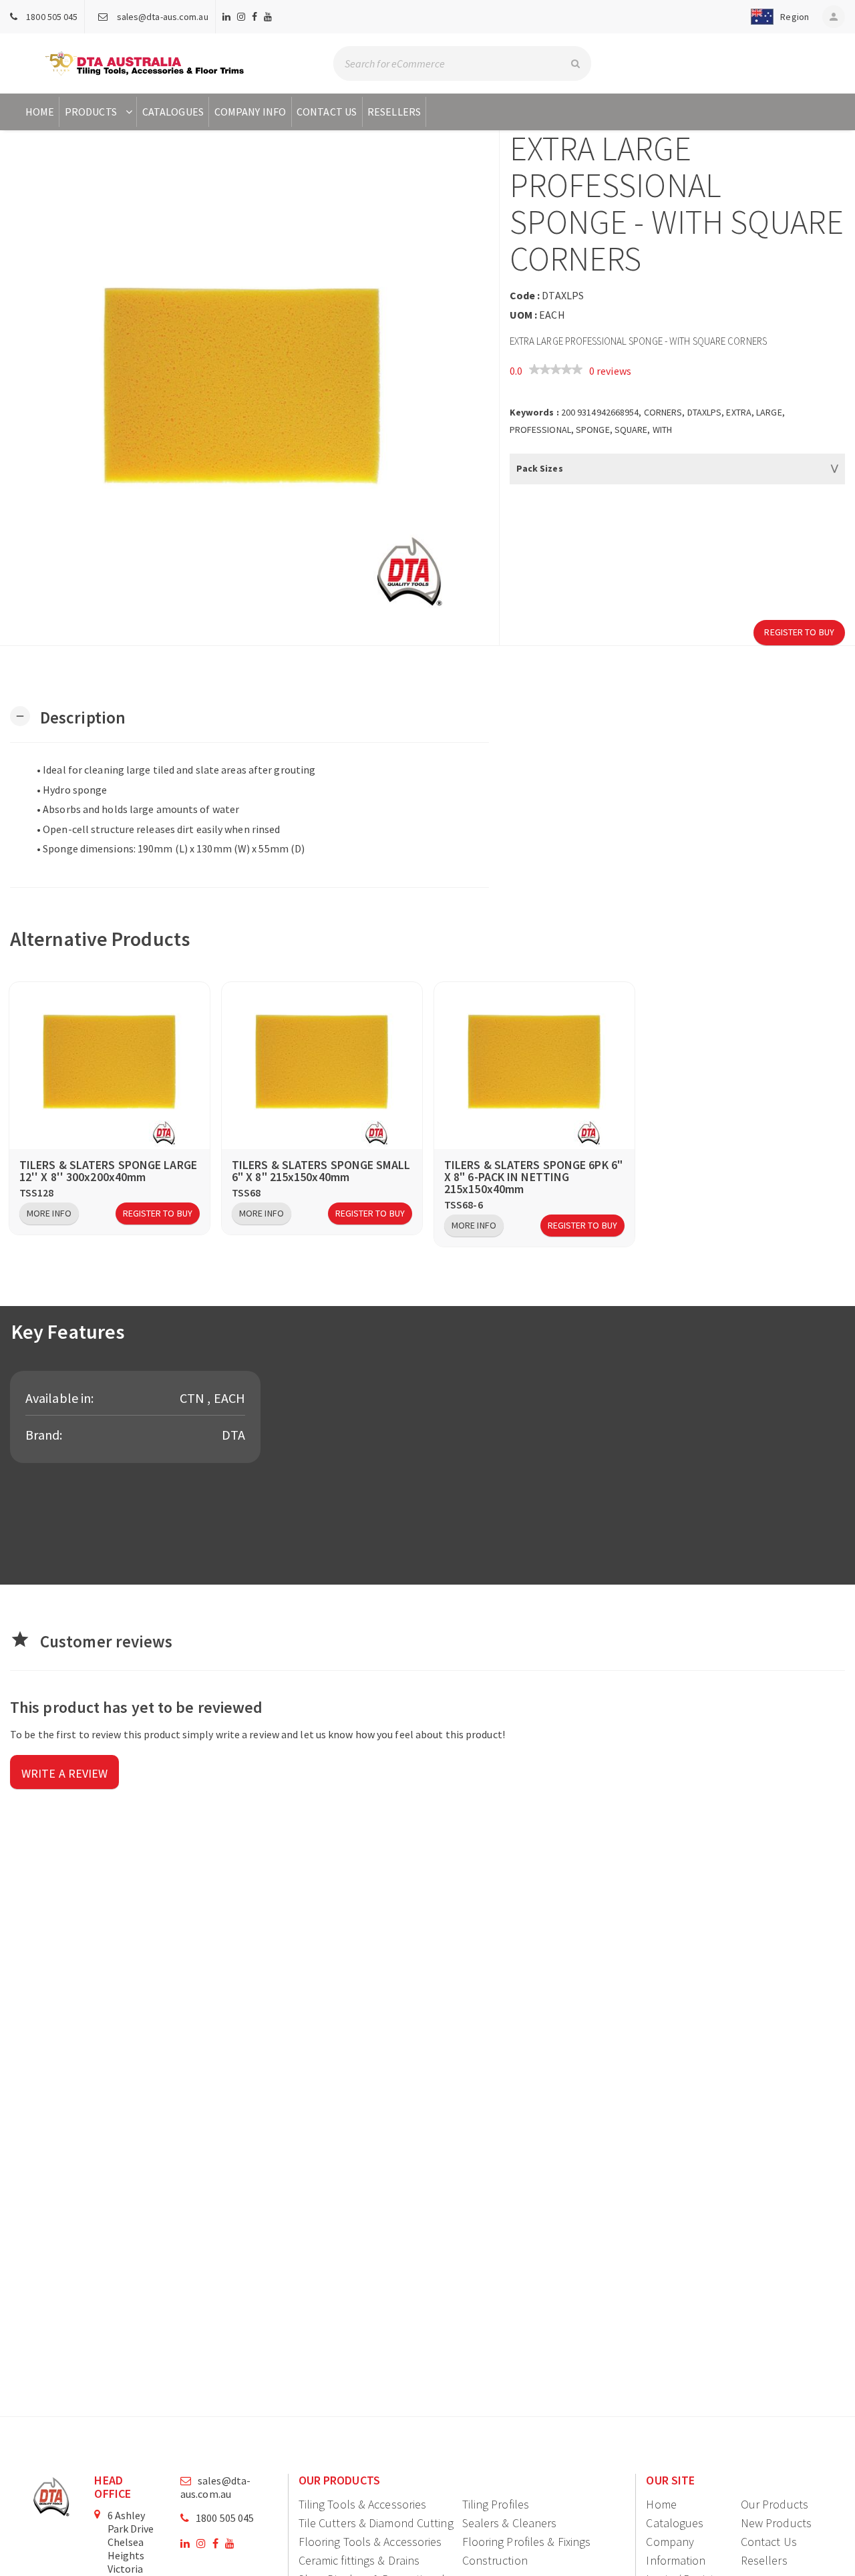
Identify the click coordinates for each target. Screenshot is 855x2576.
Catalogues (173, 112)
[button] (777, 17)
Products (91, 112)
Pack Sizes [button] (540, 468)
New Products (776, 2523)
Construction (495, 2560)
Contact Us (327, 112)
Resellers (394, 112)
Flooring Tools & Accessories (370, 2542)
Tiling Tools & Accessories (363, 2504)
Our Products (775, 2504)
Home (40, 112)
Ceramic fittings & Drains (359, 2560)
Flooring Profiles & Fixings (527, 2542)
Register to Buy (799, 632)
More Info (49, 1213)
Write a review (64, 1773)
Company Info (250, 112)
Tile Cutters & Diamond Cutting (376, 2523)
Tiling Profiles (496, 2504)
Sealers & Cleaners (510, 2523)
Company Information (676, 2551)
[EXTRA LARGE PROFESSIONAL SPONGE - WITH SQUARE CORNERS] (249, 388)
